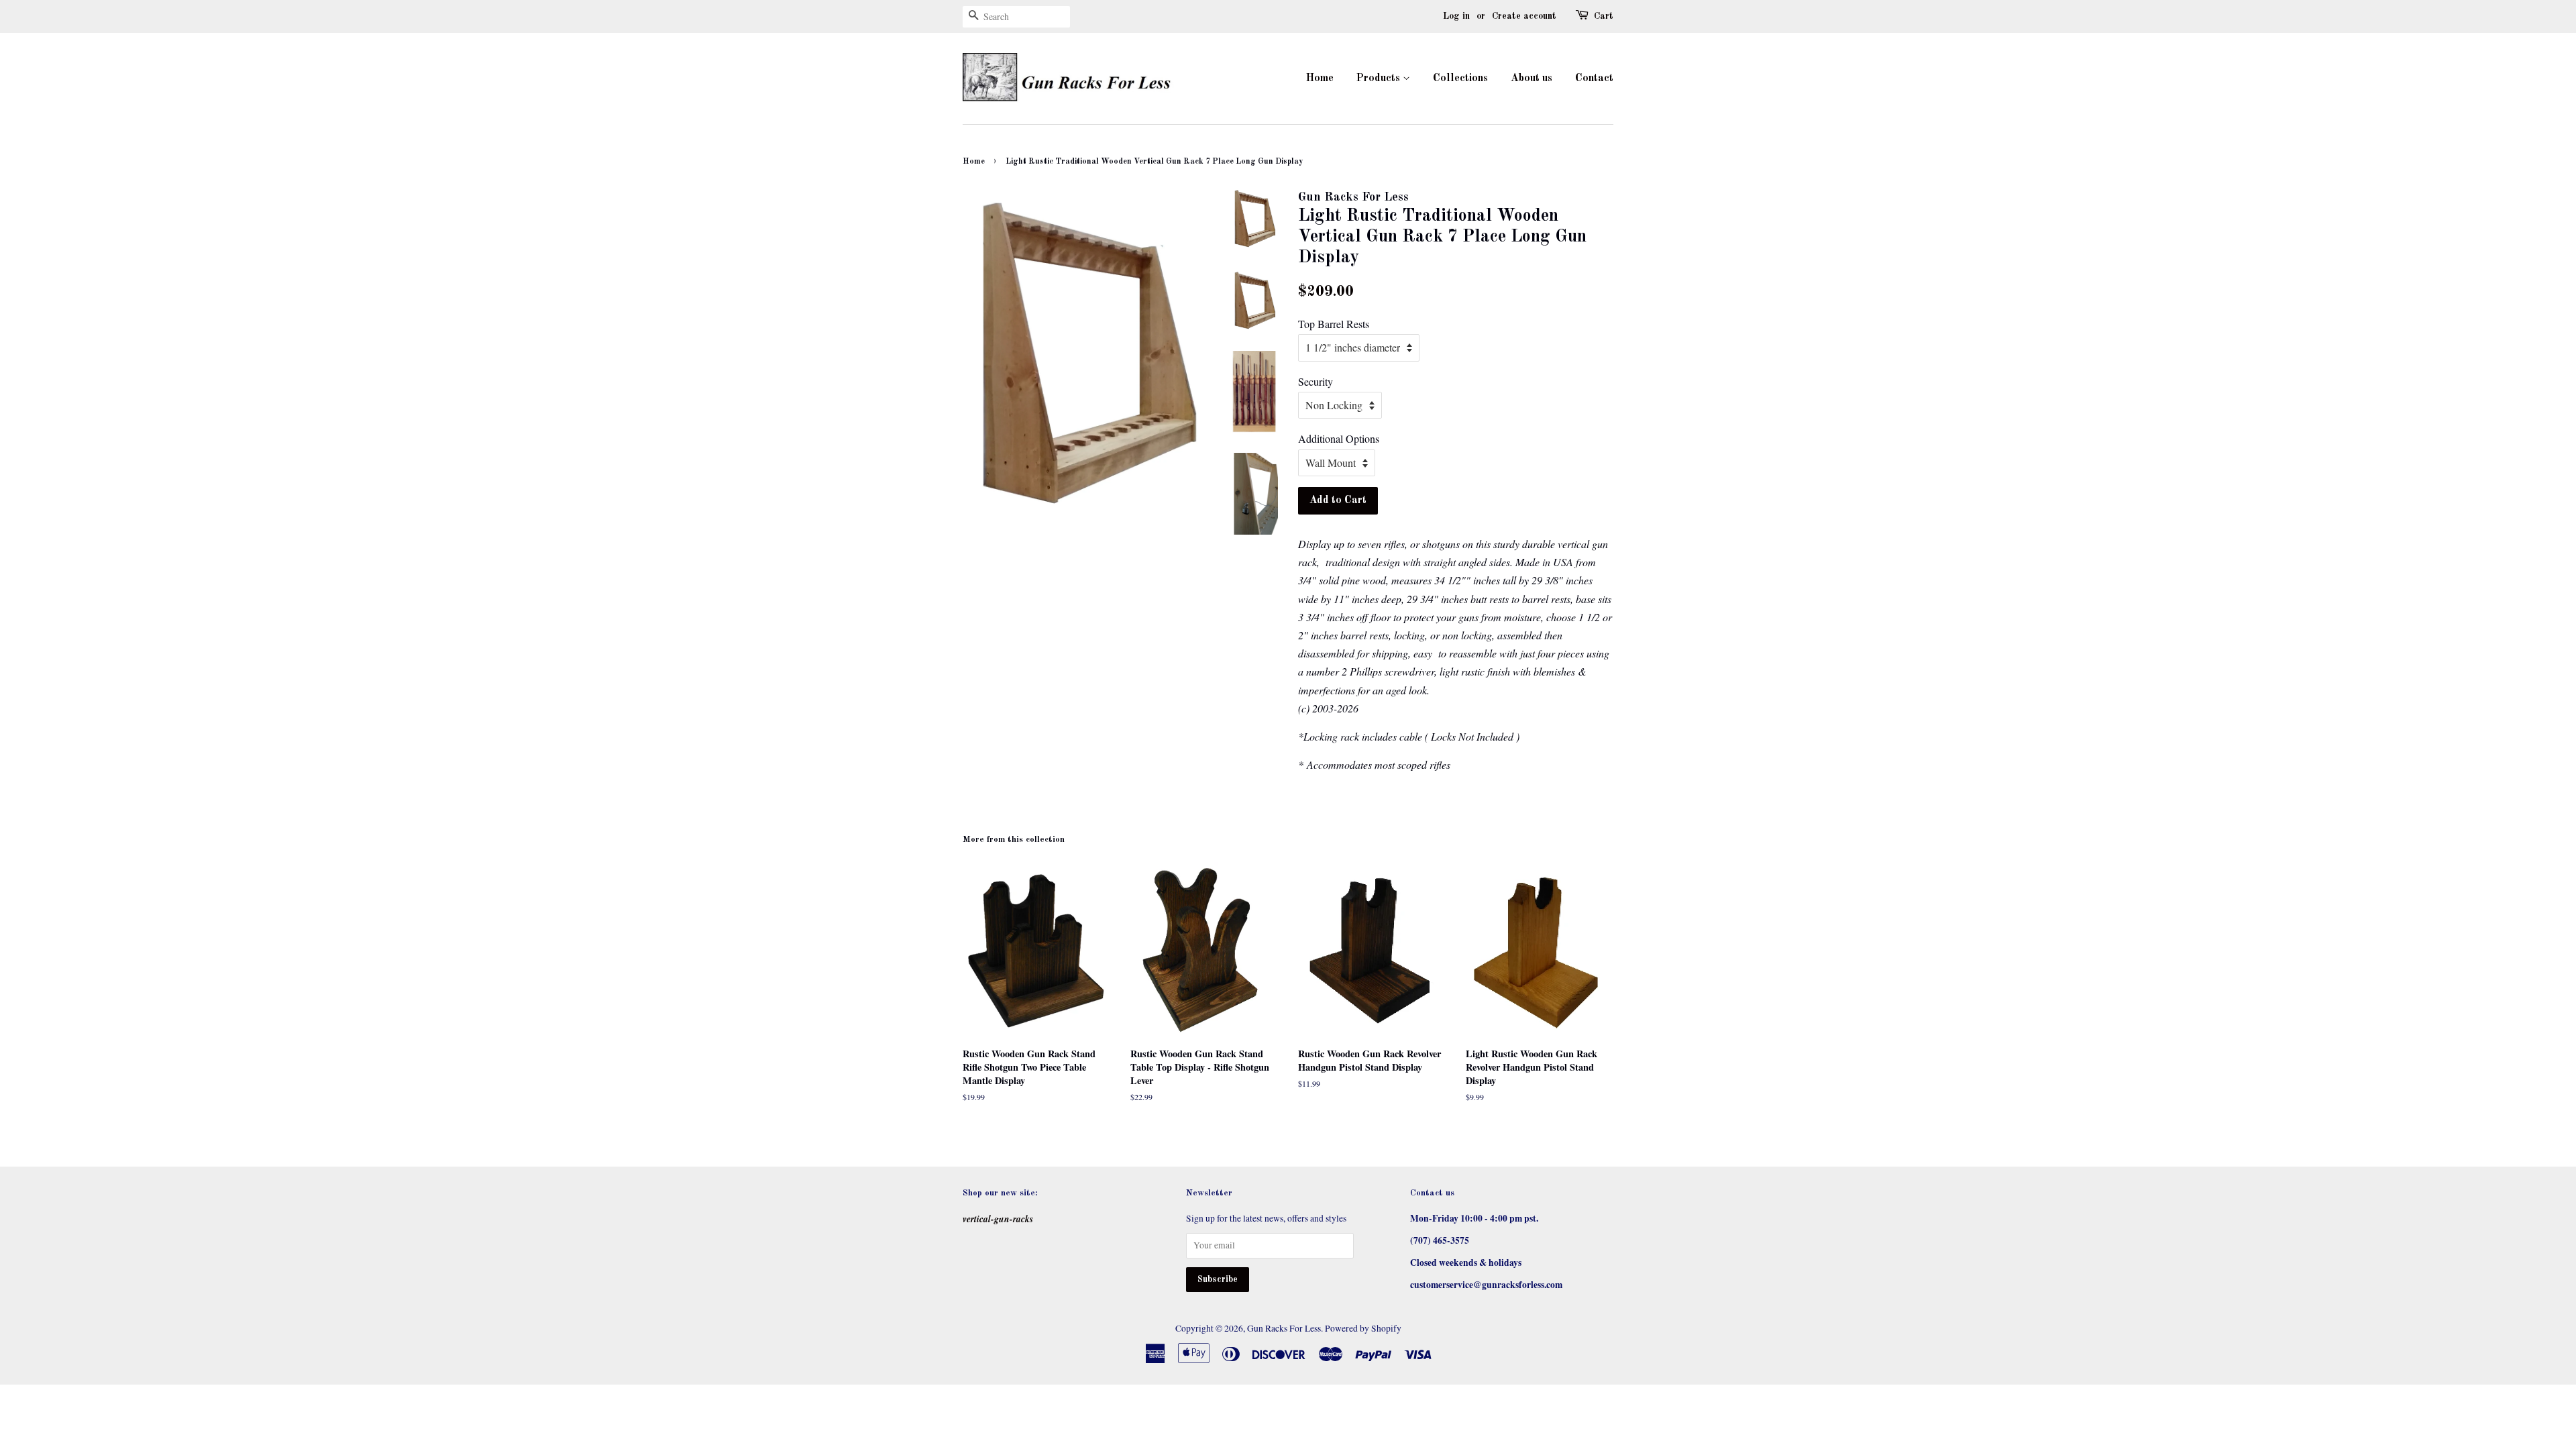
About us (1532, 78)
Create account (1524, 16)
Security (1316, 381)
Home (1320, 78)
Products (1380, 78)
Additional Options (1339, 438)
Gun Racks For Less (1284, 1328)
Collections (1460, 78)
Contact (1594, 78)
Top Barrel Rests (1334, 324)
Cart (1604, 16)
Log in (1456, 16)
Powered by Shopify (1363, 1328)
